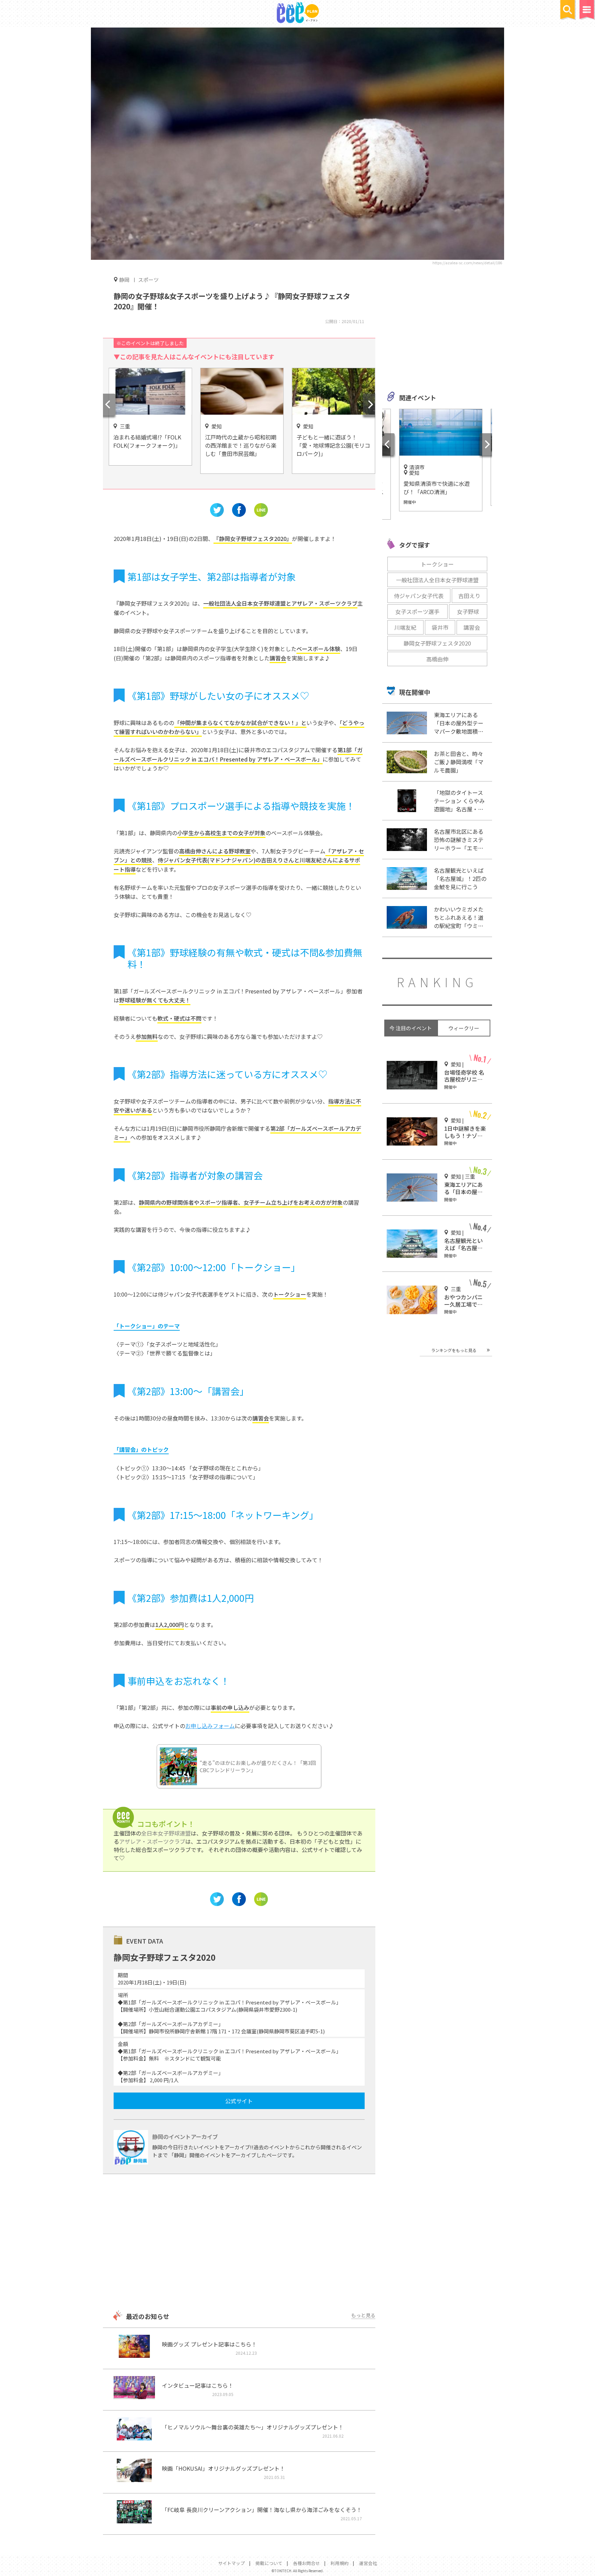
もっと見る (363, 2315)
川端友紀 (405, 627)
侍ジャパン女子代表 (419, 596)
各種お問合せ (306, 2563)
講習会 (472, 627)
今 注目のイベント (411, 1028)
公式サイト (239, 2101)
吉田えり (469, 596)
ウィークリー (464, 1028)
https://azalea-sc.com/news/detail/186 (467, 263)
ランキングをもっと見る (454, 1350)
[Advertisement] (239, 2243)
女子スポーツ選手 (417, 611)
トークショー (437, 564)
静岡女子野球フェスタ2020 (437, 643)
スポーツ (148, 280)
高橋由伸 (437, 659)
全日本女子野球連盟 (166, 1833)
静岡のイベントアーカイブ (185, 2137)
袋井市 (440, 627)
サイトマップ (231, 2563)
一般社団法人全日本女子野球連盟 (437, 580)
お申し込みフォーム (210, 1726)
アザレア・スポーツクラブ (152, 1841)
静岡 (124, 279)
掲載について (269, 2563)
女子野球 (468, 611)
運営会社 (368, 2563)
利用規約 (340, 2563)
